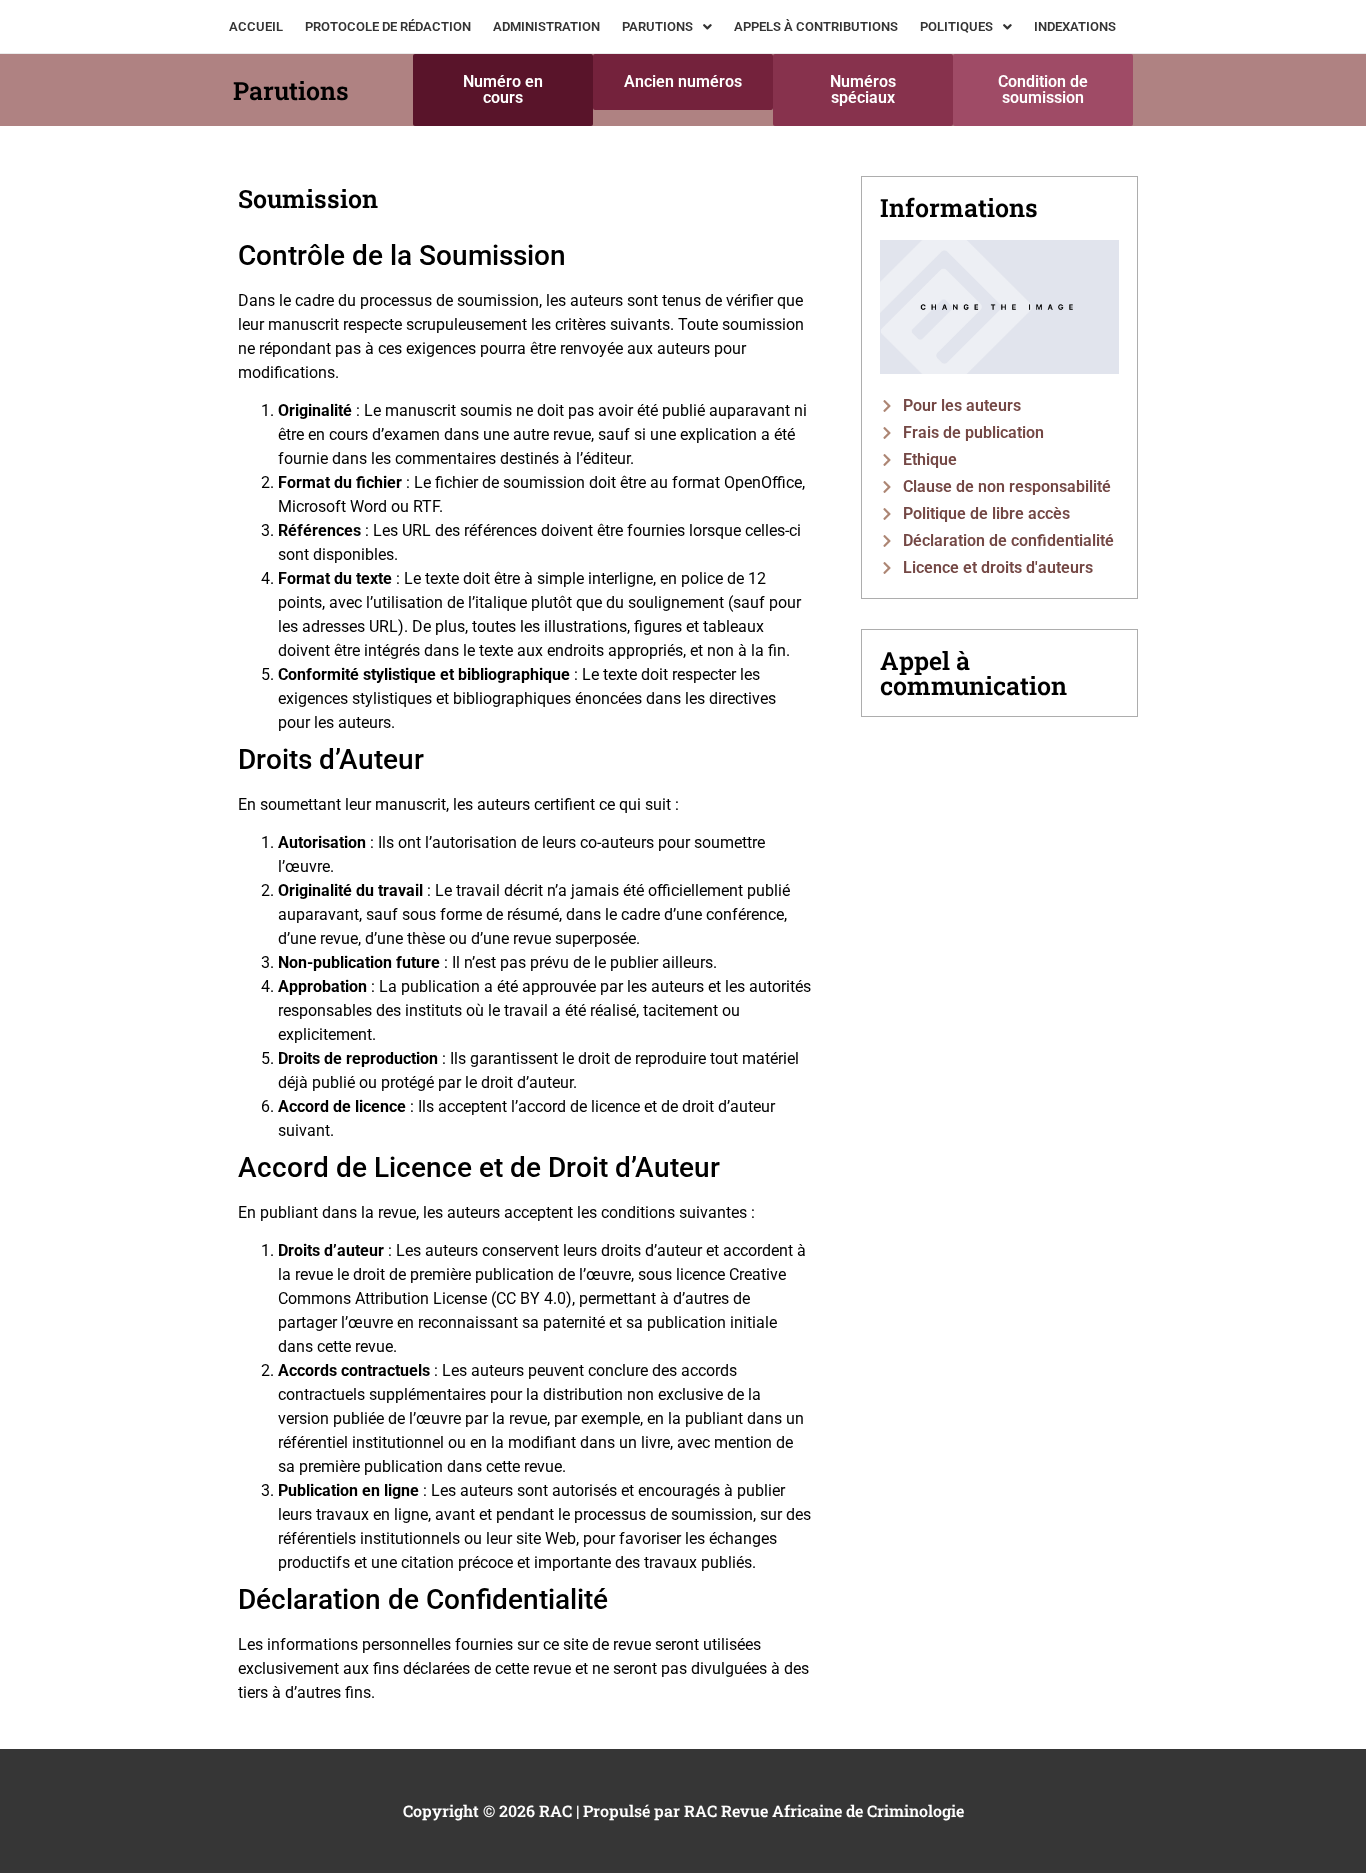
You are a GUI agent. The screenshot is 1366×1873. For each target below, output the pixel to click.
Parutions (657, 26)
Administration (546, 26)
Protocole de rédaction (388, 26)
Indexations (1075, 26)
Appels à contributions (816, 26)
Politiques (956, 26)
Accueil (256, 26)
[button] (667, 26)
